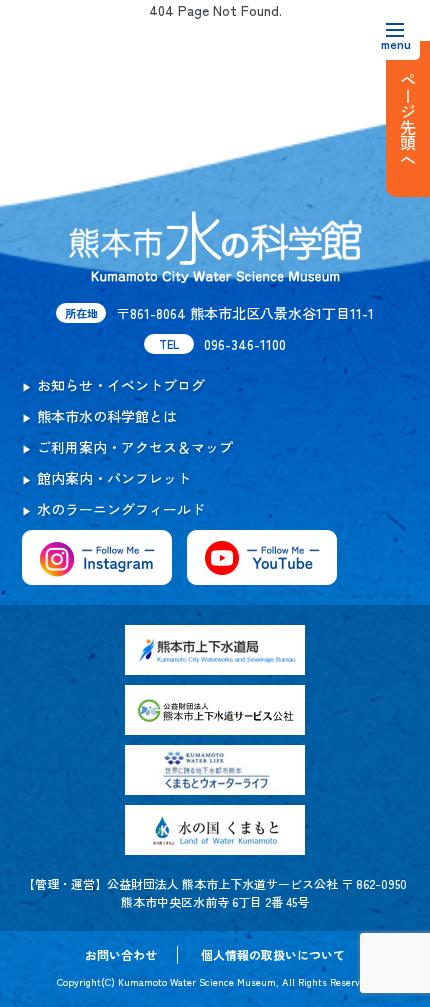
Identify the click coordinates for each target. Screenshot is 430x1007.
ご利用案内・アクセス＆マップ (135, 447)
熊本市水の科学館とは (107, 416)
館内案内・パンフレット (114, 478)
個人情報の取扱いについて (273, 954)
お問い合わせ (121, 954)
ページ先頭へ (408, 119)
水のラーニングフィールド (121, 509)
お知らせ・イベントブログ (121, 385)
